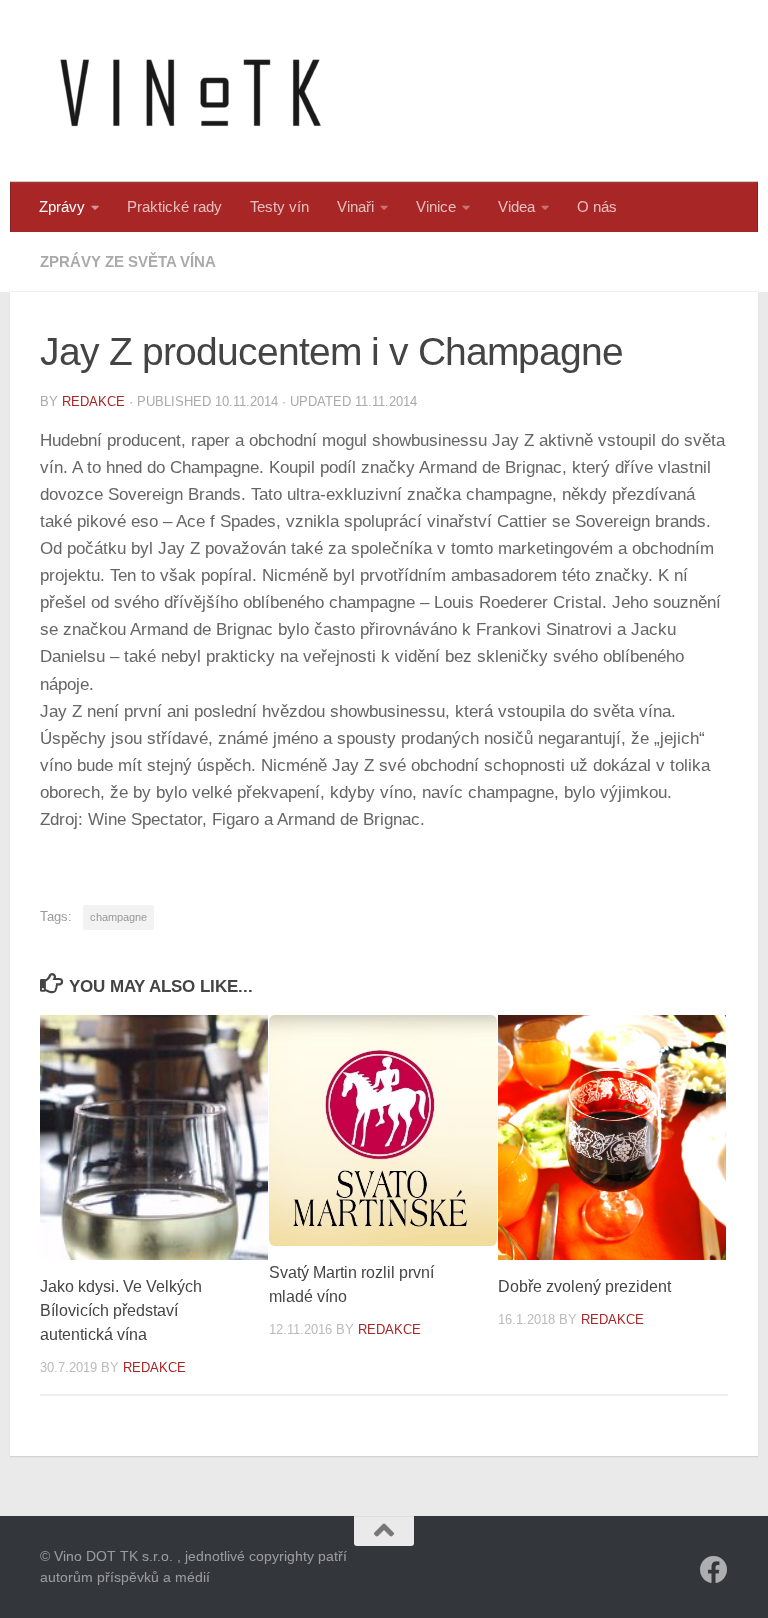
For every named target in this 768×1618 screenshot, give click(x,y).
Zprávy (62, 206)
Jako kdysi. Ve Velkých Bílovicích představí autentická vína (121, 1310)
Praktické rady (174, 206)
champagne (118, 917)
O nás (597, 206)
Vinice (436, 206)
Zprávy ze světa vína (128, 261)
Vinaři (355, 206)
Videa (516, 206)
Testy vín (279, 206)
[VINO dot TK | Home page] (190, 91)
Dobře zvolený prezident (584, 1286)
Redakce (93, 401)
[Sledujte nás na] (714, 1570)
